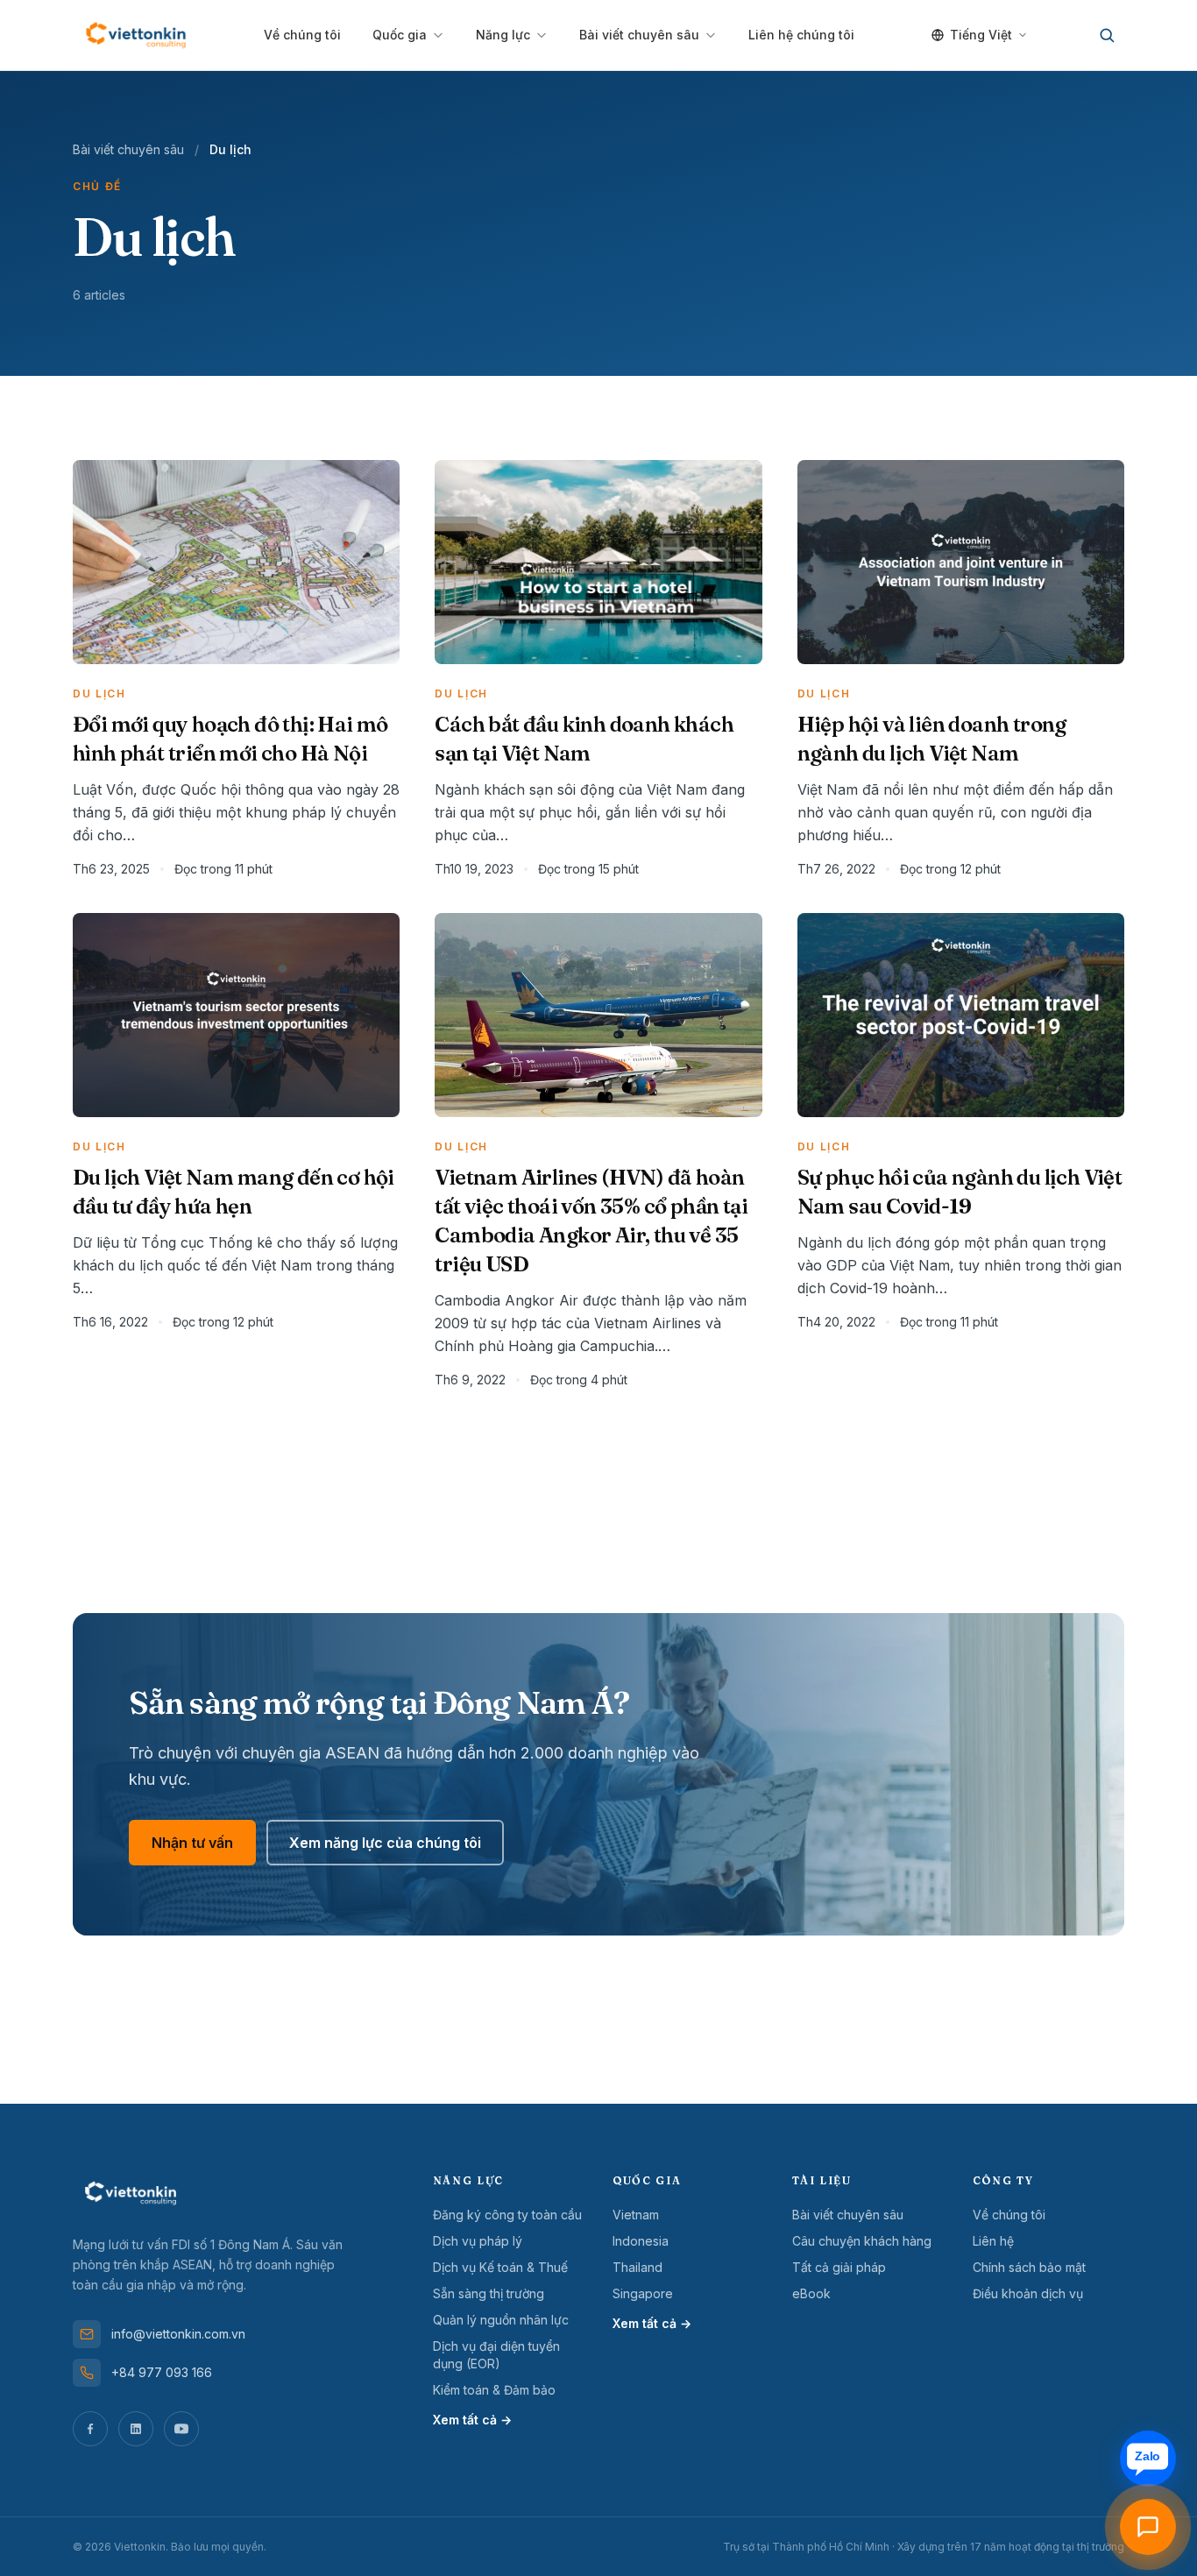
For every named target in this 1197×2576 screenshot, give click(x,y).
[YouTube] (181, 2429)
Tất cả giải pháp (839, 2267)
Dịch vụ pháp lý (478, 2241)
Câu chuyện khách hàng (862, 2241)
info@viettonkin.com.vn (178, 2334)
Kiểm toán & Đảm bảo (494, 2390)
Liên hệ (993, 2241)
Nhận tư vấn (192, 1843)
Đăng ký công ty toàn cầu (507, 2215)
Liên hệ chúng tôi (801, 35)
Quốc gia (400, 35)
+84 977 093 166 (162, 2372)
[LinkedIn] (136, 2429)
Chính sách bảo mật (1029, 2267)
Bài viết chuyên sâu (639, 35)
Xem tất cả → (472, 2420)
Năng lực (503, 35)
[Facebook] (90, 2429)
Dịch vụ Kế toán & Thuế (500, 2267)
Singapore (643, 2293)
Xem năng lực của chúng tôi (385, 1843)
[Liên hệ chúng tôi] (1148, 2527)
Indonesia (641, 2241)
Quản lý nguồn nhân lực (501, 2320)
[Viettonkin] (136, 35)
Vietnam (636, 2215)
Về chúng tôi (302, 35)
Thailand (637, 2267)
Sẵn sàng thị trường (489, 2293)
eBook (811, 2293)
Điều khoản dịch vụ (1028, 2293)
